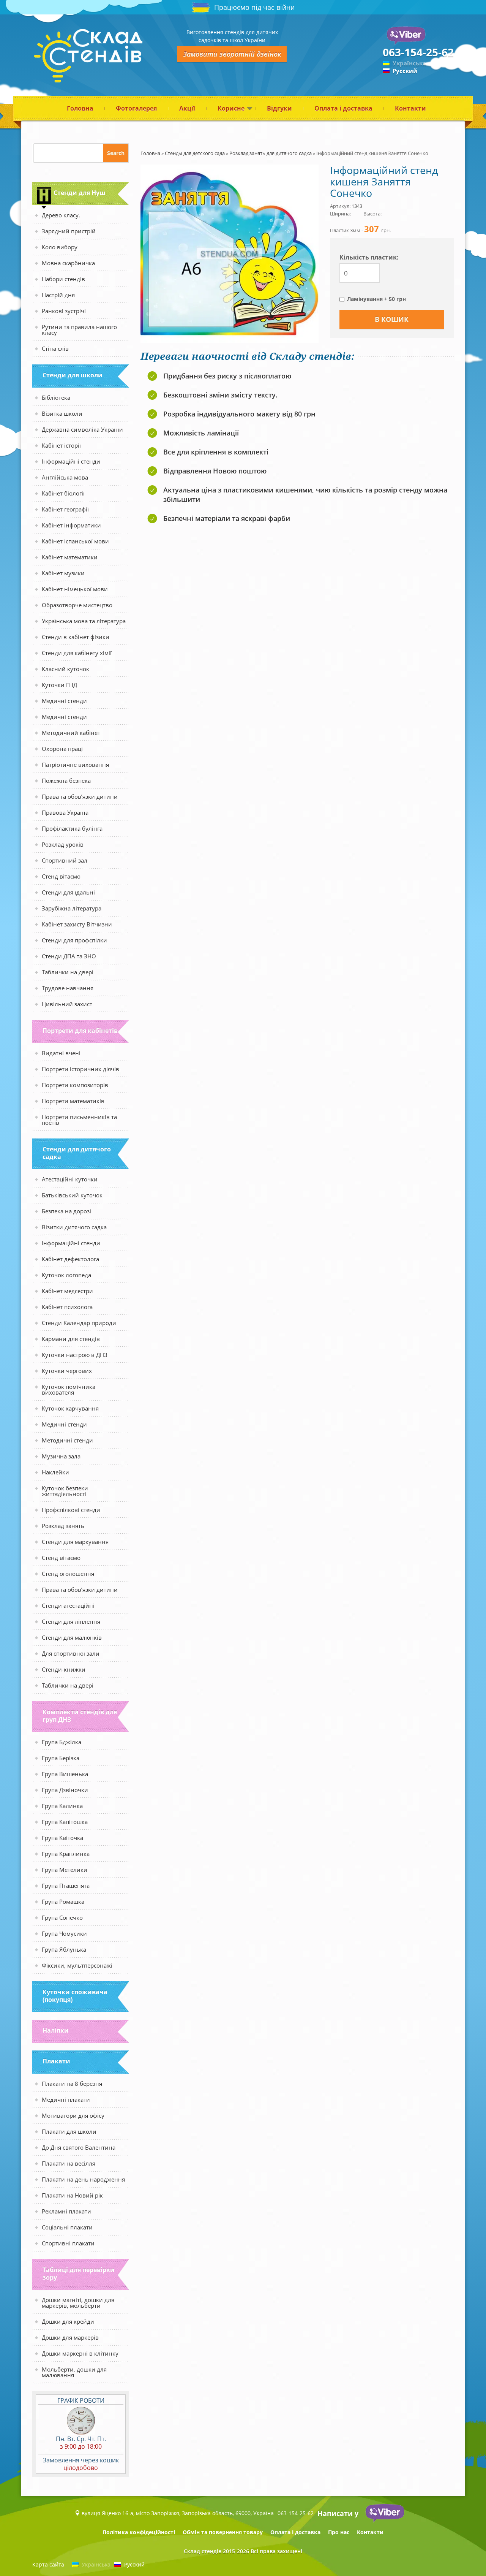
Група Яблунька (64, 1949)
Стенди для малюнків (72, 1637)
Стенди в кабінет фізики (76, 637)
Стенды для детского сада (195, 153)
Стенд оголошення (68, 1574)
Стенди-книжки (64, 1669)
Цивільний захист (67, 1004)
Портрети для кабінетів (80, 1031)
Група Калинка (62, 1806)
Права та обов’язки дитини (80, 796)
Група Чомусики (64, 1933)
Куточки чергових (67, 1371)
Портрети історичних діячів (80, 1069)
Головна (80, 108)
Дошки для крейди (68, 2321)
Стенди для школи (73, 375)
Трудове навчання (68, 988)
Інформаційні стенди (71, 461)
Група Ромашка (63, 1902)
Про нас (339, 2532)
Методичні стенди (67, 1440)
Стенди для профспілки (74, 940)
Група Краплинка (66, 1854)
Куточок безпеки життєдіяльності (65, 1491)
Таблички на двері (68, 972)
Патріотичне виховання (75, 765)
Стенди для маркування (75, 1542)
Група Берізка (61, 1758)
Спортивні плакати (68, 2243)
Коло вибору (60, 247)
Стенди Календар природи (79, 1323)
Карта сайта (48, 2564)
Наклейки (55, 1472)
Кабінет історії (61, 445)
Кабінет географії (65, 509)
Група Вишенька (65, 1774)
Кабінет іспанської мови (75, 541)
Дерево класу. (61, 215)
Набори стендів (63, 279)
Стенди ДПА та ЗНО (69, 956)
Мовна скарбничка (68, 263)
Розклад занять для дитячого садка (271, 153)
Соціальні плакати (67, 2227)
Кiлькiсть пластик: (369, 257)
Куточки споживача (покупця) (75, 1996)
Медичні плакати (66, 2099)
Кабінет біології (63, 493)
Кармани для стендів (71, 1339)
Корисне (231, 108)
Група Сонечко (62, 1917)
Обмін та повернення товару (223, 2532)
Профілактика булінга (72, 828)
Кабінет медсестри (67, 1291)
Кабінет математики (70, 557)
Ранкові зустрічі (64, 311)
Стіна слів (55, 348)
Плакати (56, 2061)
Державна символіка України (82, 429)
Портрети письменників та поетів (79, 1120)
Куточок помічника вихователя (69, 1389)
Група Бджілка (62, 1742)
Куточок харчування (70, 1408)
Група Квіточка (62, 1838)
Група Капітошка (65, 1822)
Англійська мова (65, 477)
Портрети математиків (73, 1101)
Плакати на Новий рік (72, 2195)
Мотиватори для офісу (73, 2115)
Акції (187, 108)
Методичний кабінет (71, 733)
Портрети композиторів (75, 1085)
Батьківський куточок (72, 1195)
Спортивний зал (65, 860)
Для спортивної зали (71, 1653)
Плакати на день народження (83, 2179)
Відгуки (279, 108)
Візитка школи (62, 413)
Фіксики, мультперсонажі (77, 1965)
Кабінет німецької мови (75, 589)
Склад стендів (203, 2551)
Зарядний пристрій (69, 231)
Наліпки (56, 2030)
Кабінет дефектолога (70, 1259)
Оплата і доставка (343, 108)
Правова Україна (65, 812)
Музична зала (61, 1456)
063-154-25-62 (418, 52)
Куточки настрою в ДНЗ (75, 1355)
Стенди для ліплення (71, 1621)
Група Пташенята (66, 1886)
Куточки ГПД (59, 685)
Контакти (410, 108)
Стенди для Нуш (80, 193)
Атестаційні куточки (70, 1179)
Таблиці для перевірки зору (79, 2274)
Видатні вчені (61, 1053)
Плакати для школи (69, 2131)
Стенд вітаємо (61, 876)
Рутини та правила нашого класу (79, 330)
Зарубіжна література (72, 908)
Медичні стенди (64, 701)
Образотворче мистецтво (77, 605)
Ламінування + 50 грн (376, 299)
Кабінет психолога (67, 1307)
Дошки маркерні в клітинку (80, 2353)
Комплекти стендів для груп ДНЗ (80, 1716)
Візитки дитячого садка (74, 1227)
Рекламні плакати (66, 2211)
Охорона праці (62, 749)
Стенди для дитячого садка (77, 1153)
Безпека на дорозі (66, 1211)
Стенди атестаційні (68, 1605)
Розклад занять (63, 1526)
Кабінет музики (63, 573)
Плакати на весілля (69, 2163)
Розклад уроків (63, 844)
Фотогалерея (136, 108)
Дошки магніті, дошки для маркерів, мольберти (78, 2303)
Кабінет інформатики (71, 525)
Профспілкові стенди (71, 1510)
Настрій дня (58, 295)
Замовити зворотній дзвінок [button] (232, 54)
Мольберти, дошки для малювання (74, 2372)
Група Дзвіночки (65, 1790)
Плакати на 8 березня (72, 2084)
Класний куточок (65, 669)
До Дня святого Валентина (79, 2147)
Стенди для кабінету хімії (77, 653)
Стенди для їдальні (68, 892)
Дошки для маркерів (70, 2337)
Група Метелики (65, 1870)
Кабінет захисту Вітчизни (77, 924)
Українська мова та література (84, 621)
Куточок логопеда (66, 1275)
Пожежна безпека (66, 781)
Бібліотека (56, 397)
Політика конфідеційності (139, 2532)
